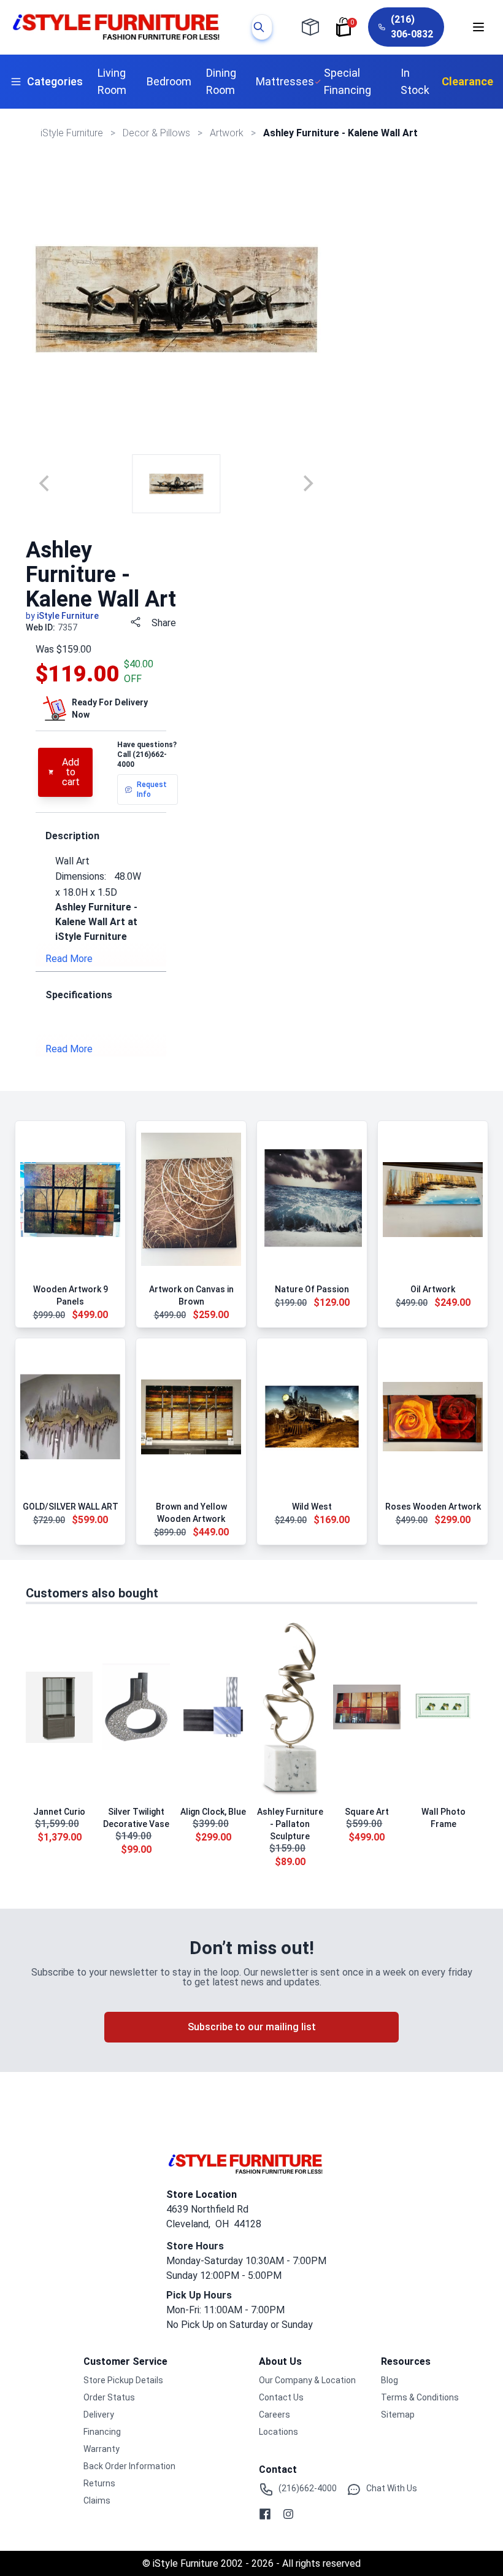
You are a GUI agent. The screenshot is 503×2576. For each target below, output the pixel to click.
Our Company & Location (307, 2380)
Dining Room (221, 81)
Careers (275, 2415)
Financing (102, 2432)
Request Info (152, 789)
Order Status (109, 2397)
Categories (55, 81)
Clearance (467, 81)
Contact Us (281, 2397)
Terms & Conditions (420, 2397)
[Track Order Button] (310, 27)
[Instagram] (288, 2514)
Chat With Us (392, 2488)
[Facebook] (265, 2514)
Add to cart (71, 772)
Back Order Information (129, 2466)
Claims (97, 2500)
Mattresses (285, 81)
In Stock (415, 81)
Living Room (112, 81)
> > (158, 133)
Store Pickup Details (123, 2380)
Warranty (102, 2449)
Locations (278, 2432)
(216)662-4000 (308, 2488)
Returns (99, 2483)
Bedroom (169, 81)
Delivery (99, 2415)
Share (164, 623)
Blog (390, 2380)
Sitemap (398, 2415)
